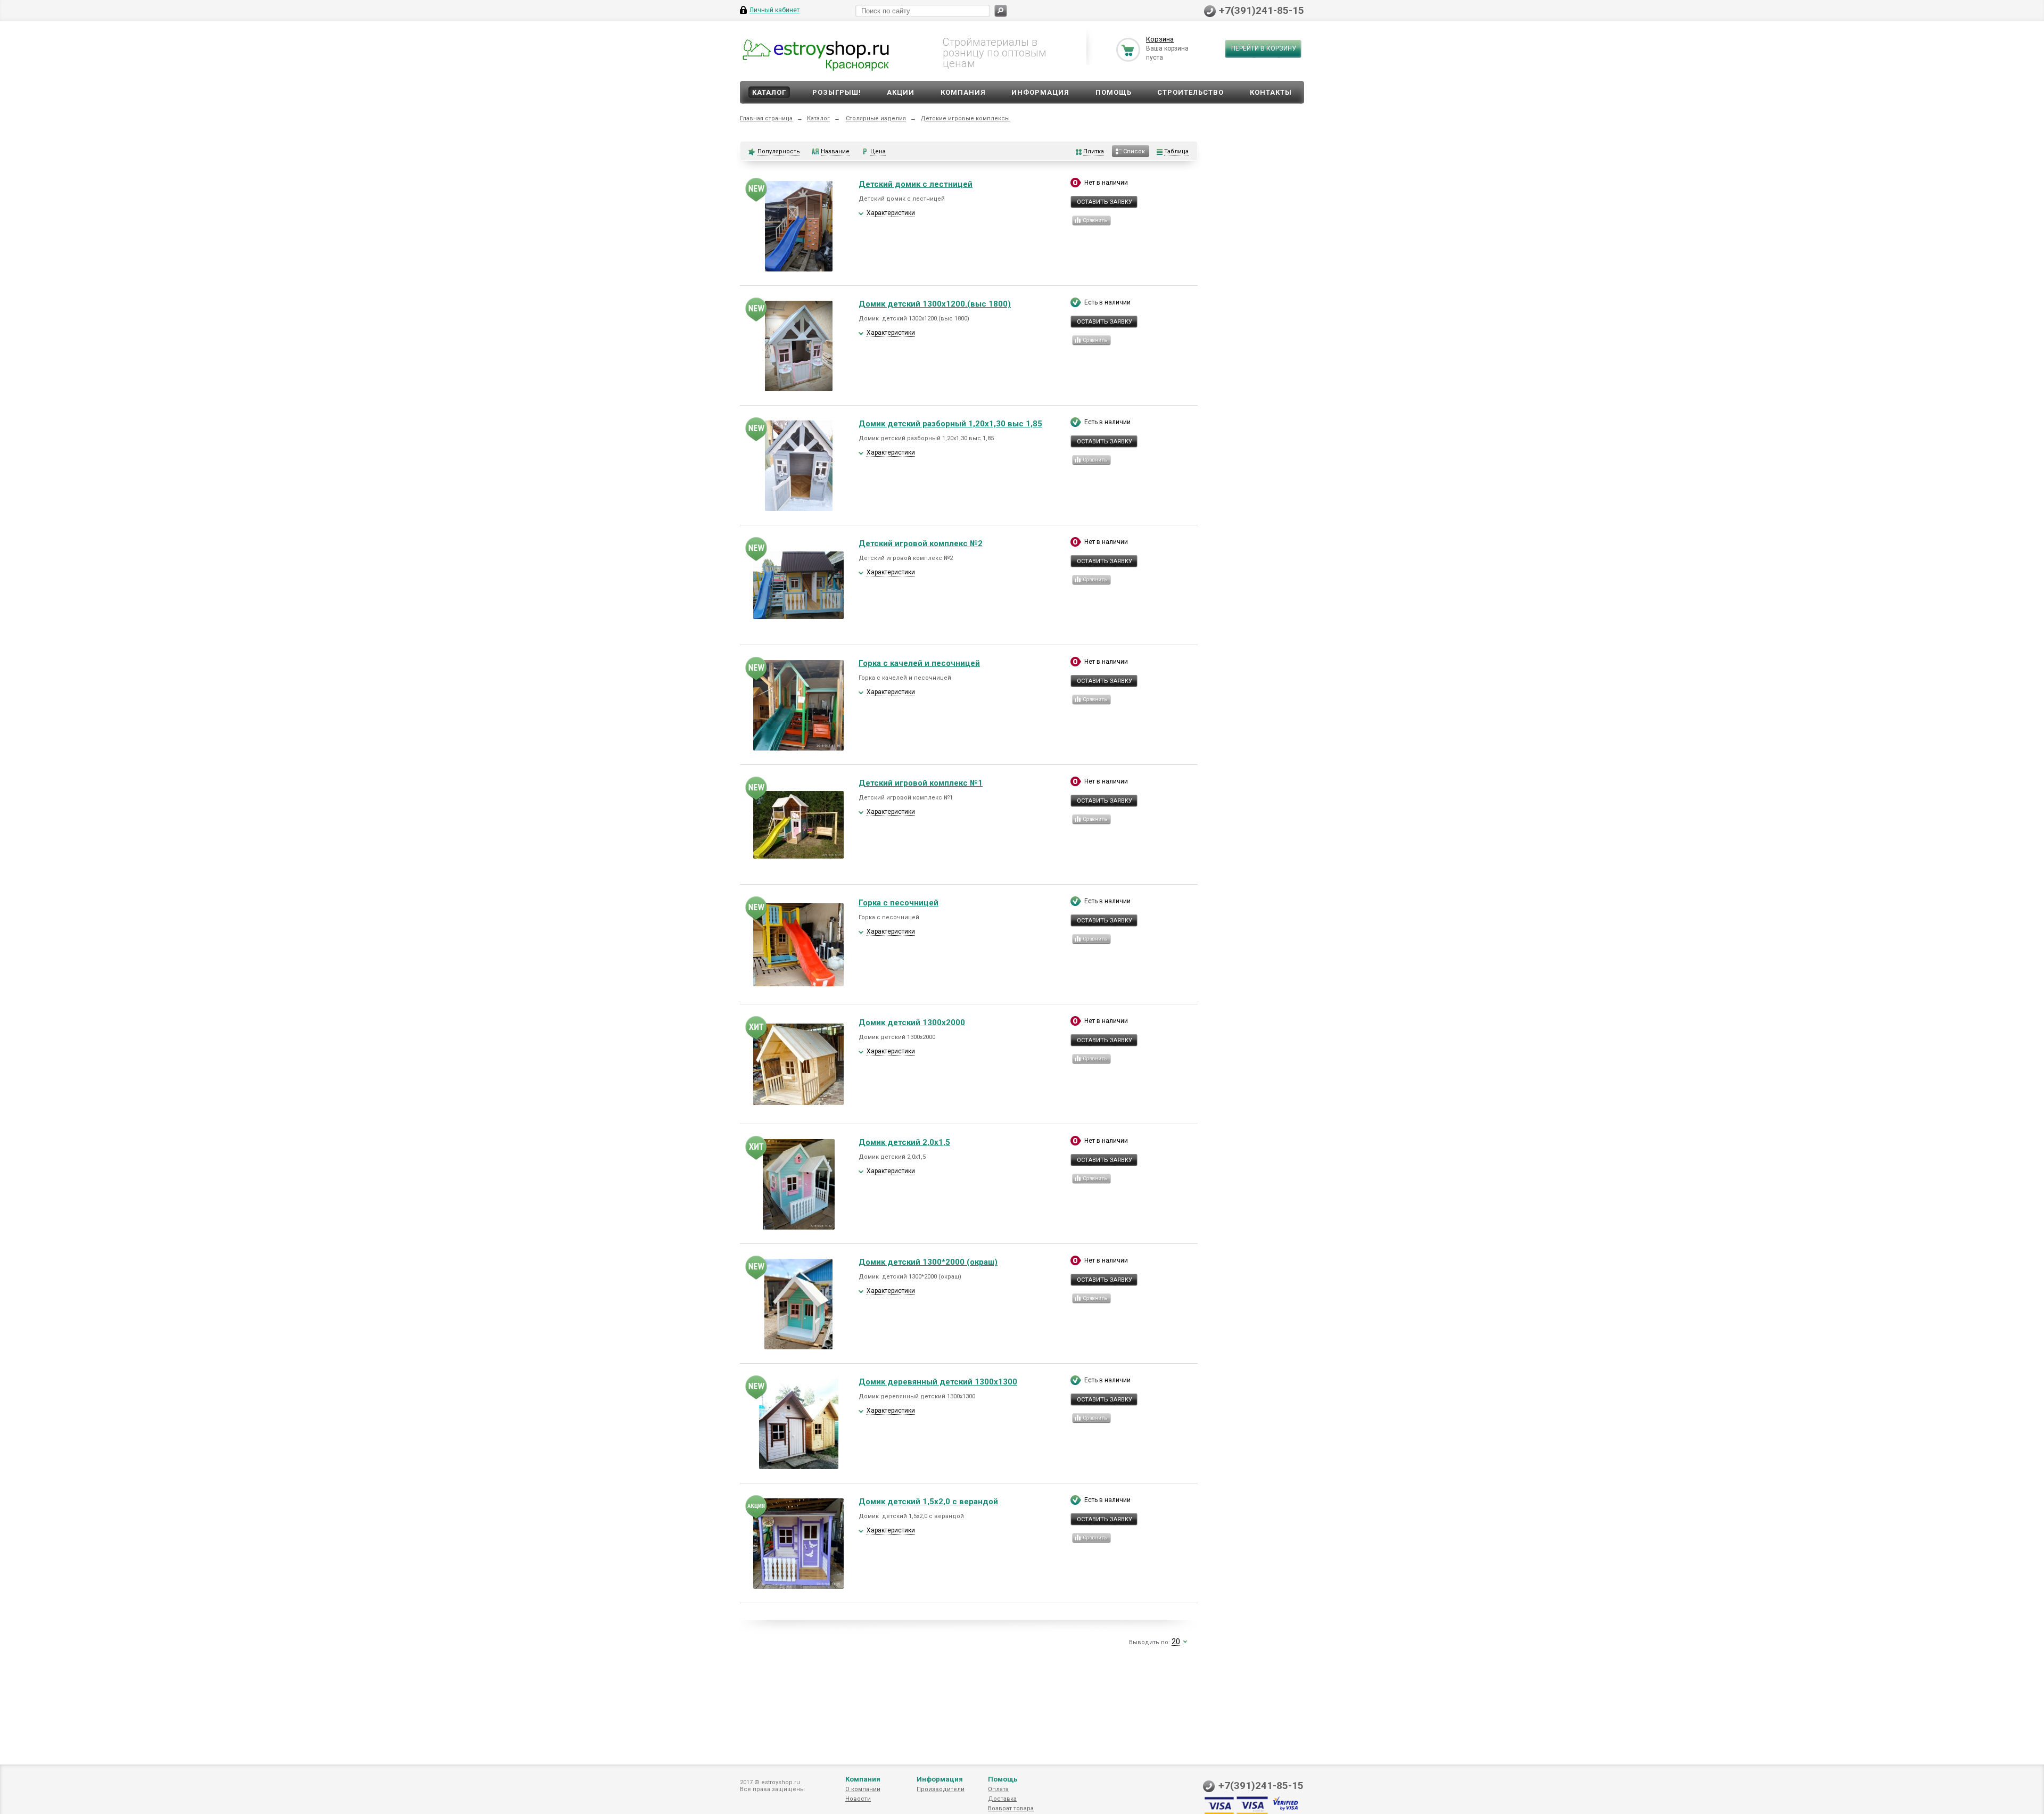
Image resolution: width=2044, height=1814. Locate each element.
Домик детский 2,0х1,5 (904, 1142)
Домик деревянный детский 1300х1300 (938, 1382)
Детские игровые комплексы (965, 118)
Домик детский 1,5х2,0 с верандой (928, 1502)
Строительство (1190, 92)
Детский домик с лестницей (916, 184)
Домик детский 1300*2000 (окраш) (928, 1262)
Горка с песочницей (899, 903)
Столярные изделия (876, 118)
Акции (901, 92)
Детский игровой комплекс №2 (921, 543)
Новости (858, 1799)
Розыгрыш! (837, 92)
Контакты (1271, 92)
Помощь (1114, 92)
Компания (963, 92)
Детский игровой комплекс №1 (921, 783)
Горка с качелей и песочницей (919, 663)
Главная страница (766, 118)
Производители (941, 1789)
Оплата (998, 1789)
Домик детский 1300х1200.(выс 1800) (935, 304)
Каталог (769, 92)
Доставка (1002, 1799)
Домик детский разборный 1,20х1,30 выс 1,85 (950, 424)
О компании (863, 1789)
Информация (1040, 92)
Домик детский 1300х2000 (912, 1023)
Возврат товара (1011, 1808)
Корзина (1160, 39)
